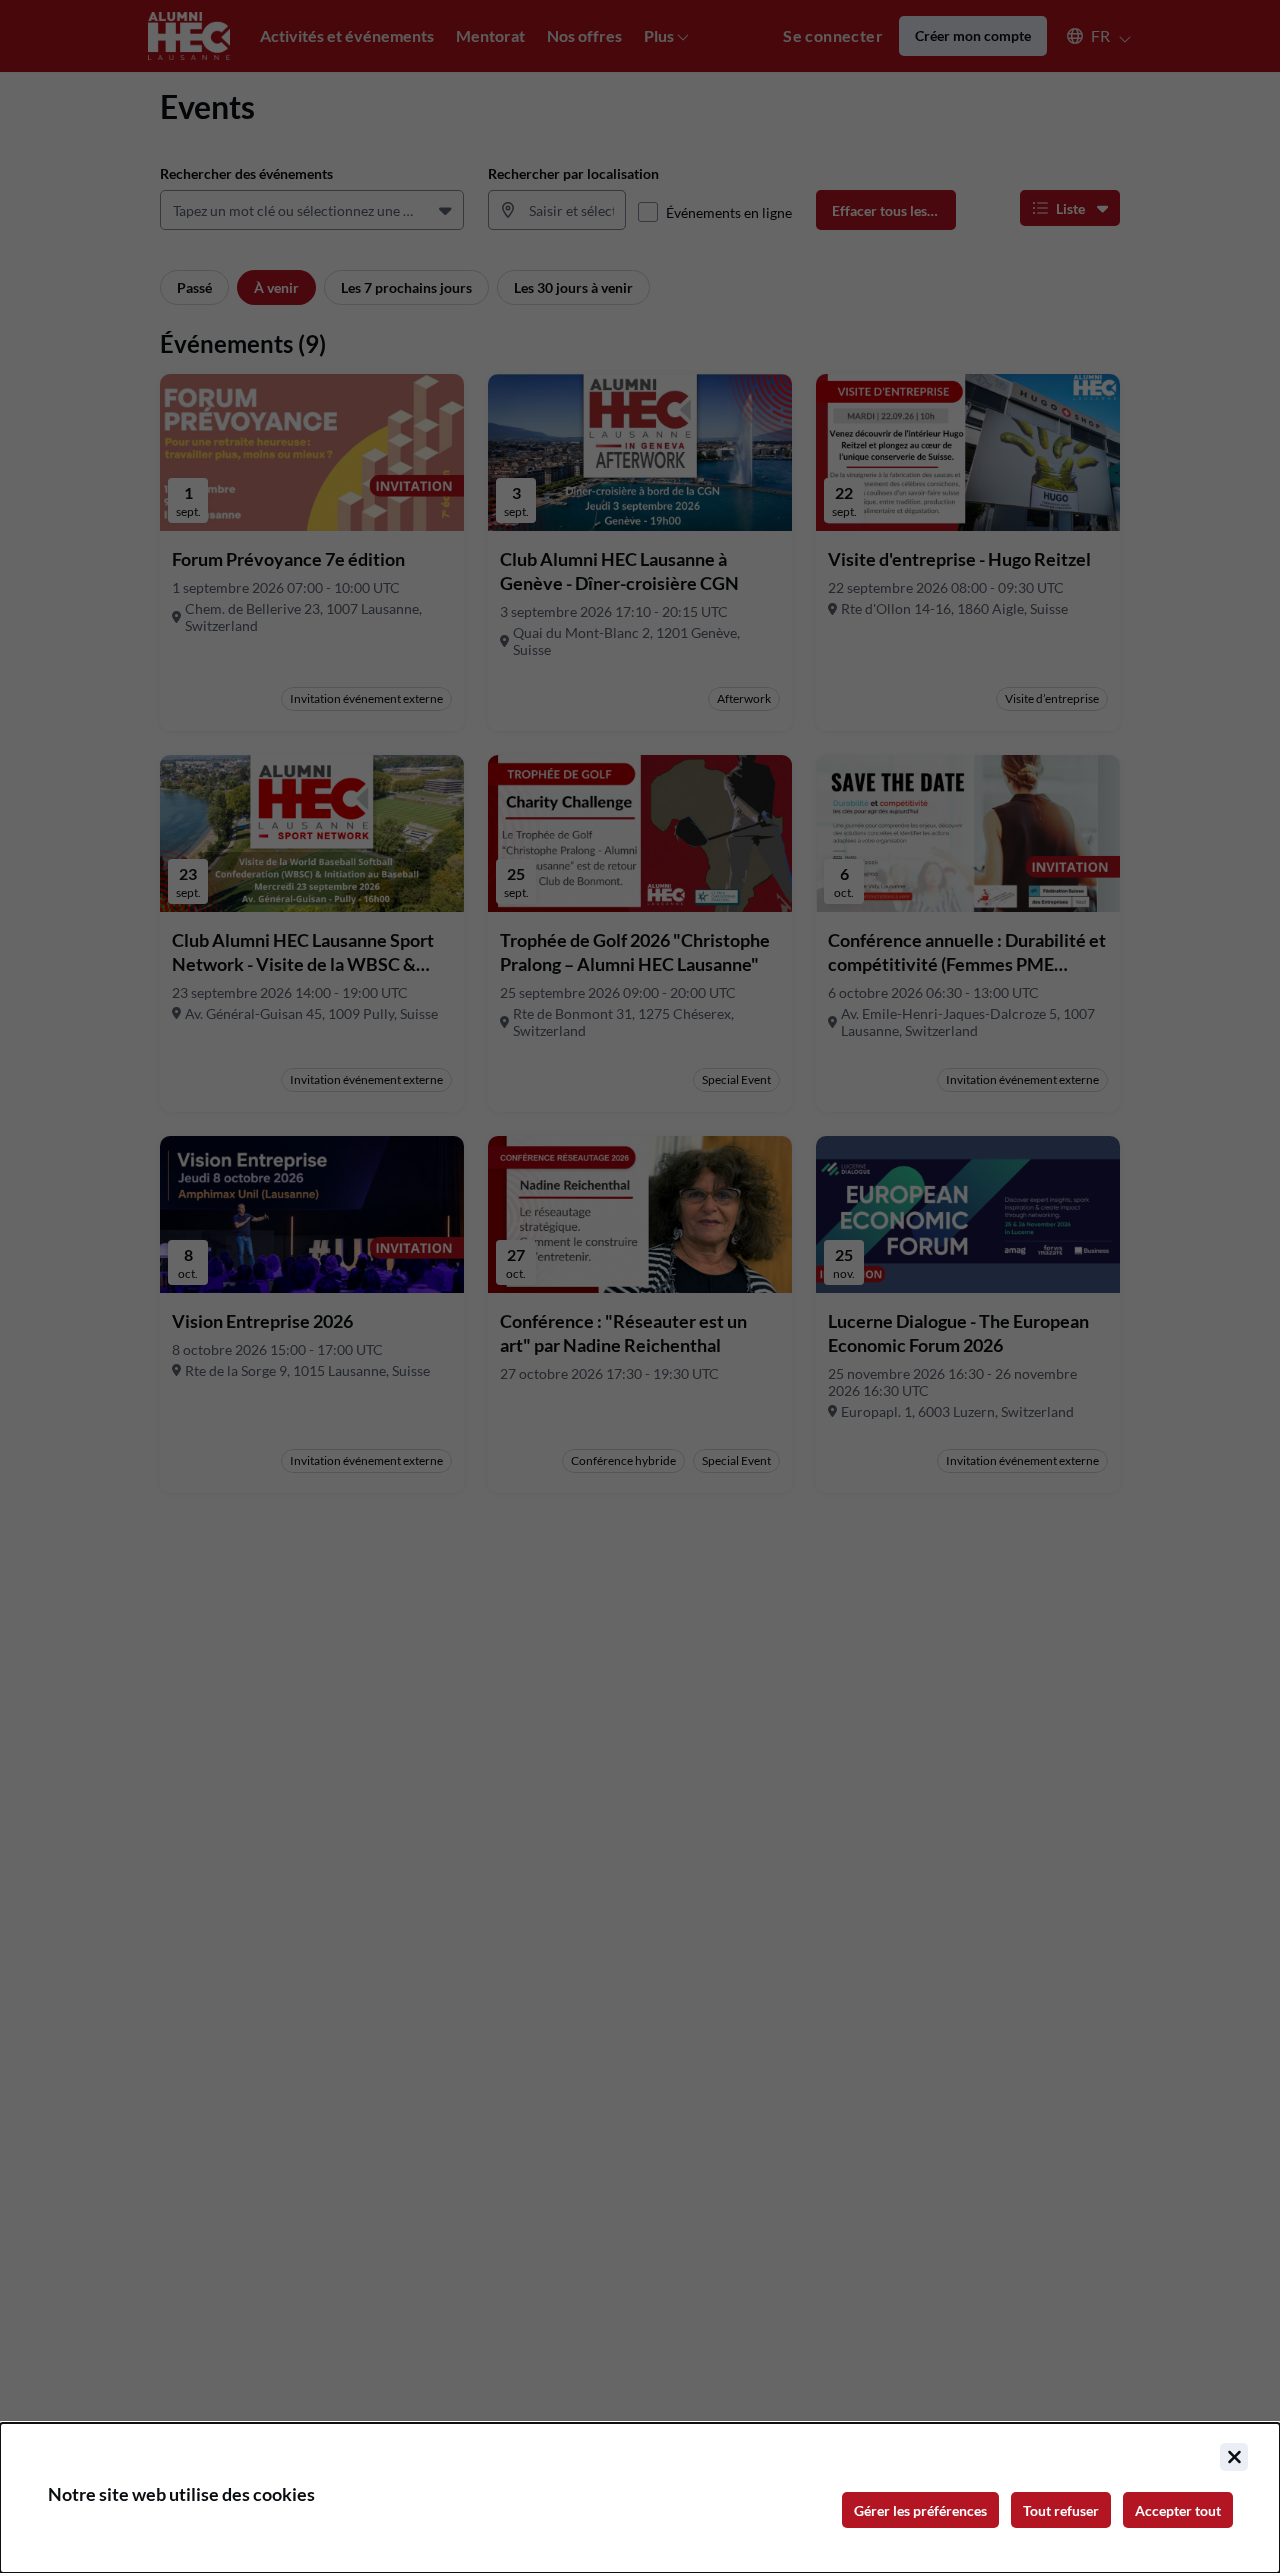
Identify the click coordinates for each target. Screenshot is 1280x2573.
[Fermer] (1234, 2457)
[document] (640, 2498)
